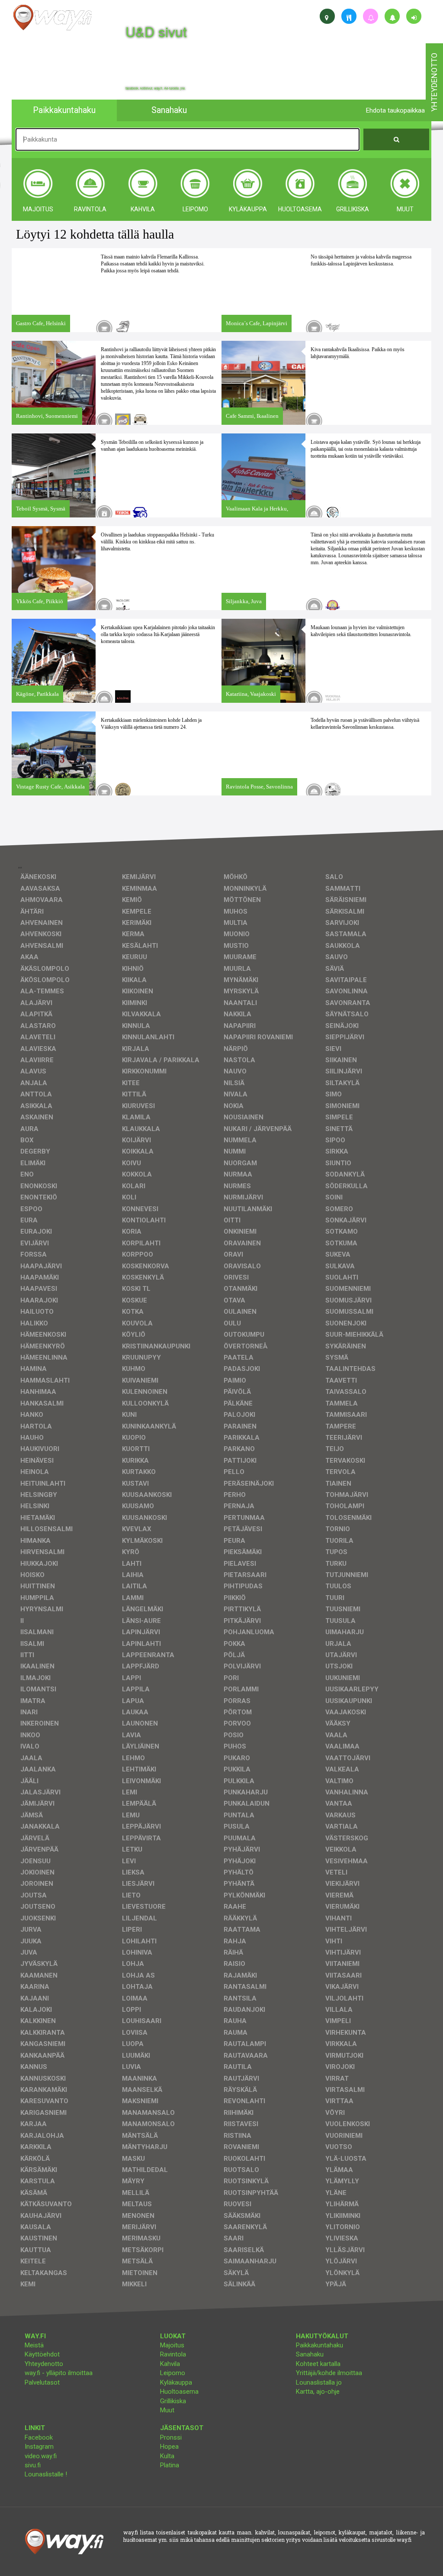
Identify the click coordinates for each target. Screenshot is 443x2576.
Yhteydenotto (44, 2364)
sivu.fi (33, 2465)
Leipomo (173, 2373)
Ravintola (173, 2354)
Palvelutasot (42, 2382)
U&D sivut (156, 31)
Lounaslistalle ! (46, 2474)
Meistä (34, 2345)
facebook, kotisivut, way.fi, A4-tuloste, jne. (156, 88)
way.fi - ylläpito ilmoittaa (59, 2373)
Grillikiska (173, 2401)
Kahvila (170, 2364)
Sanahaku (310, 2354)
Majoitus (172, 2345)
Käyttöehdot (42, 2354)
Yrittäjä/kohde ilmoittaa (329, 2373)
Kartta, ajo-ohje (318, 2392)
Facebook (39, 2437)
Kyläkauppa (176, 2382)
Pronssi (171, 2437)
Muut (167, 2410)
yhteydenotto (434, 82)
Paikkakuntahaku (319, 2345)
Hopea (169, 2447)
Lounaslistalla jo (319, 2382)
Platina (170, 2465)
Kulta (167, 2456)
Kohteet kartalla (318, 2364)
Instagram (39, 2447)
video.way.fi (41, 2456)
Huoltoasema (179, 2392)
